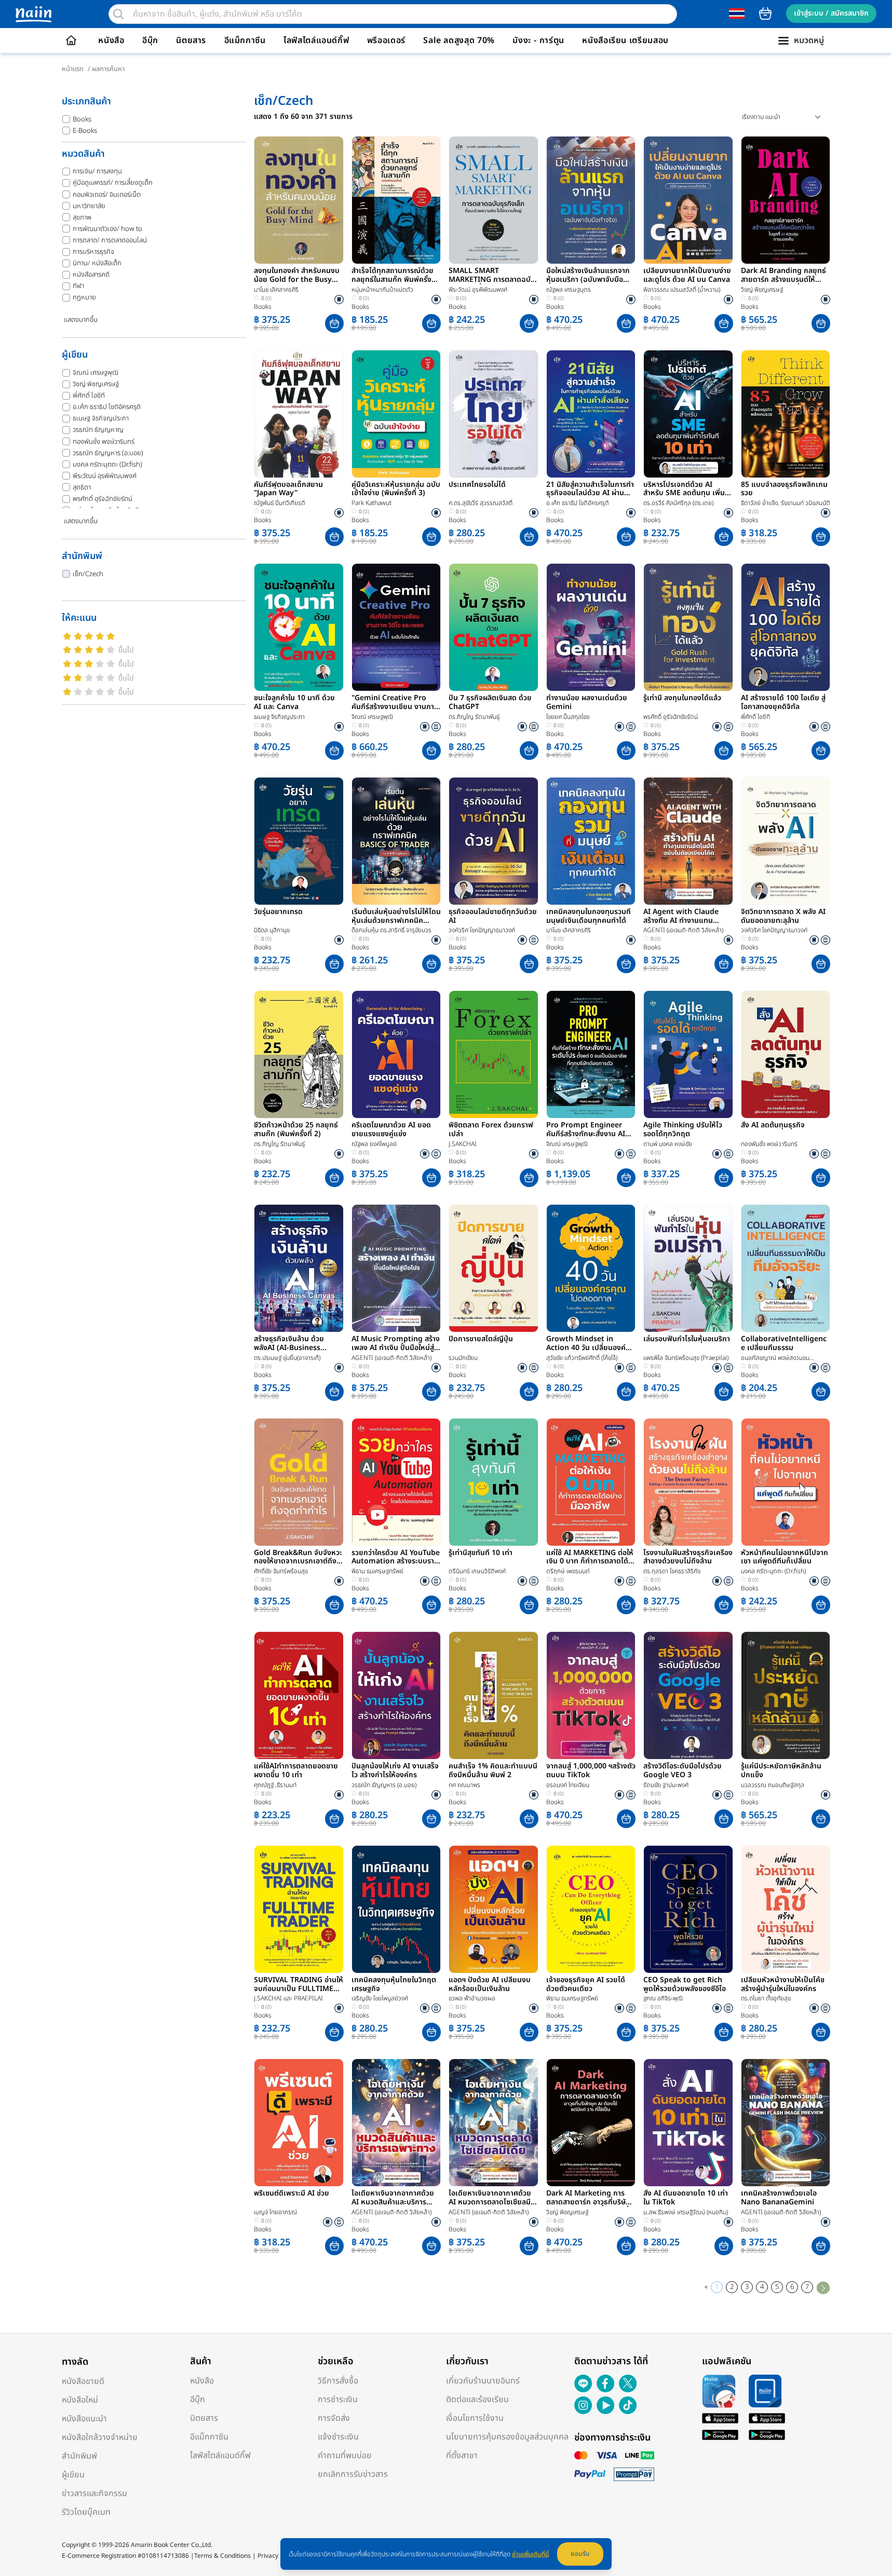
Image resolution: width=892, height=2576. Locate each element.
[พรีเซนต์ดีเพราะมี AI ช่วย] (299, 2123)
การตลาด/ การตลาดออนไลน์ (110, 240)
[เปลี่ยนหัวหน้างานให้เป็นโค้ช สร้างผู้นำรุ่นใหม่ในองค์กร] (786, 1909)
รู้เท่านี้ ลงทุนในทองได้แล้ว (682, 699)
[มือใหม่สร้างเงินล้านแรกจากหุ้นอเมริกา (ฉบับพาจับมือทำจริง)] (591, 200)
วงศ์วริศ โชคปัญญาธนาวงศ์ (482, 930)
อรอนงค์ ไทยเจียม (568, 1785)
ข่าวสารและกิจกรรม (94, 2493)
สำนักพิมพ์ (79, 2456)
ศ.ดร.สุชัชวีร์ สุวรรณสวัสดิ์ (481, 503)
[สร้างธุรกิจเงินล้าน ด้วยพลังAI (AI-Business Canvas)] (299, 1268)
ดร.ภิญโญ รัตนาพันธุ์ (474, 717)
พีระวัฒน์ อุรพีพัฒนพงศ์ (105, 476)
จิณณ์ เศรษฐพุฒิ (96, 373)
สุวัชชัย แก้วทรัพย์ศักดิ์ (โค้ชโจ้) (582, 1358)
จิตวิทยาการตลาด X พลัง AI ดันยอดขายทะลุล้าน (783, 917)
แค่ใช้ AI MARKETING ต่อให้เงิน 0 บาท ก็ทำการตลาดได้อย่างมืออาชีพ (590, 1558)
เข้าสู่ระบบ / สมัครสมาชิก (831, 13)
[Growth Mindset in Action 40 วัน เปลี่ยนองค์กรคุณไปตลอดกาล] (591, 1268)
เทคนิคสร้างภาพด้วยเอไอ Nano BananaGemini (779, 2198)
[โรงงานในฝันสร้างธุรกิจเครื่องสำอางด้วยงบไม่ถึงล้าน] (688, 1482)
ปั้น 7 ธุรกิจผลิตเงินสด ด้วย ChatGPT (490, 703)
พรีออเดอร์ (386, 40)
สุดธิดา (82, 487)
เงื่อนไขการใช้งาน (475, 2418)
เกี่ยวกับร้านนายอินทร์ (483, 2381)
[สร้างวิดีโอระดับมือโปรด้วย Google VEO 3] (688, 1695)
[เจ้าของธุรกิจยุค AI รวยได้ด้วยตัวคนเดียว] (591, 1909)
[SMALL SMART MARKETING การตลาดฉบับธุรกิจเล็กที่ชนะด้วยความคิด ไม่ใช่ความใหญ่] (494, 200)
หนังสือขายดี (83, 2381)
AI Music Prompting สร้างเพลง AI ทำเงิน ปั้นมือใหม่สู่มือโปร (396, 1344)
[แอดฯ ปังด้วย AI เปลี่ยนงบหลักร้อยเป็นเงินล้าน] (494, 1909)
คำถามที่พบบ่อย (345, 2456)
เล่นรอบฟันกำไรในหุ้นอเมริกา (687, 1340)
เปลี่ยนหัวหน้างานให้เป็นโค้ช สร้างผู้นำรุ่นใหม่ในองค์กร (783, 1985)
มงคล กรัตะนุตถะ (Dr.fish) (107, 465)
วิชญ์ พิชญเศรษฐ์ (96, 384)
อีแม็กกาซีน (245, 40)
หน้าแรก (73, 69)
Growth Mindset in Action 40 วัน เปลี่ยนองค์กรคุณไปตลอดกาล (590, 1344)
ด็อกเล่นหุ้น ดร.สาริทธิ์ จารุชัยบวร (391, 930)
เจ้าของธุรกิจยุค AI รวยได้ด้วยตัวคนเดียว (586, 1985)
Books (82, 119)
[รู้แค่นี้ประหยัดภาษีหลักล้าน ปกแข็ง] (786, 1695)
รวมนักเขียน (463, 1358)
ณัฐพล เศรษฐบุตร (569, 290)
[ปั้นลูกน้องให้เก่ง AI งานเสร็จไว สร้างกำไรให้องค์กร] (396, 1695)
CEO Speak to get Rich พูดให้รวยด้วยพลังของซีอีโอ (685, 1985)
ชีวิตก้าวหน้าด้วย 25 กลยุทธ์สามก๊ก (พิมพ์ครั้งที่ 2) (296, 1130)
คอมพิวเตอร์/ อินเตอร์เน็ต (107, 195)
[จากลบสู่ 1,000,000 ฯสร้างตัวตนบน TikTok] (591, 1695)
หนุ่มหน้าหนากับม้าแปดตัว (382, 290)
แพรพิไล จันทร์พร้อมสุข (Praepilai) (686, 1358)
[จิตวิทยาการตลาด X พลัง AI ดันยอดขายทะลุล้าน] (786, 841)
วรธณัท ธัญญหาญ (98, 430)
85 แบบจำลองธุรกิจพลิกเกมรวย (784, 489)
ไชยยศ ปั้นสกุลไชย (568, 717)
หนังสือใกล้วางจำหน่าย (100, 2437)
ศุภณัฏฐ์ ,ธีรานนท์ (275, 1785)
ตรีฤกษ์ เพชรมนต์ (568, 1571)
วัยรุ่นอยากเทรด (278, 912)
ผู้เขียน (73, 2475)
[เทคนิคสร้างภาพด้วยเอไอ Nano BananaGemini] (786, 2123)
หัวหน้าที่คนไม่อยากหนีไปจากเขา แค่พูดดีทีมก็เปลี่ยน (785, 1558)
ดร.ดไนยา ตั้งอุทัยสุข (766, 1998)
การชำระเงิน (338, 2400)
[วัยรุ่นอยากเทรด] (299, 841)
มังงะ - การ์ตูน (538, 40)
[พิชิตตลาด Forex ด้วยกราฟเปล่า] (494, 1054)
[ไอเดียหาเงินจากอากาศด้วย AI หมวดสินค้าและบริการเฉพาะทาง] (396, 2123)
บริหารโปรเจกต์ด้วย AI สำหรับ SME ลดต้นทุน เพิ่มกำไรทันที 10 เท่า (684, 489)
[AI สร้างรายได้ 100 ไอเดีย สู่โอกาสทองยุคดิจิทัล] (786, 627)
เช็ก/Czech (88, 574)
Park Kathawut (371, 503)
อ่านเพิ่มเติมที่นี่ (530, 2554)
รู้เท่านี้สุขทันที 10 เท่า (481, 1553)
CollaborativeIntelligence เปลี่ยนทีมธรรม (784, 1344)
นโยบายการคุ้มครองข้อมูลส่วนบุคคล (507, 2437)
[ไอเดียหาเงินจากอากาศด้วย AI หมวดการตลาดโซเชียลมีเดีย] (494, 2123)
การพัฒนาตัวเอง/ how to (107, 229)
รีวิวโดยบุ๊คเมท (86, 2512)
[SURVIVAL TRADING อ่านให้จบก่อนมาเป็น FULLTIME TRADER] (299, 1909)
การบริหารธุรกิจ (93, 252)
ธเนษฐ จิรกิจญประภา (101, 418)
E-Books (85, 131)
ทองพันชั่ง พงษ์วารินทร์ (104, 442)
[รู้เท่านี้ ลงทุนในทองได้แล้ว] (688, 627)
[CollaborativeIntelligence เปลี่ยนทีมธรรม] (786, 1268)
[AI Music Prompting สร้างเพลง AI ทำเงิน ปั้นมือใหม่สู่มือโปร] (396, 1268)
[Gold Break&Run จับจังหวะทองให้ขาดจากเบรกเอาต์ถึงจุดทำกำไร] (299, 1482)
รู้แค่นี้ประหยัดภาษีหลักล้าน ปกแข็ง (781, 1771)
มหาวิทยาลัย (89, 206)
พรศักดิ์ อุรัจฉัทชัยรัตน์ (103, 499)
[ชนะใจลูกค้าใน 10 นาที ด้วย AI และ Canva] (299, 627)
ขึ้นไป (126, 650)
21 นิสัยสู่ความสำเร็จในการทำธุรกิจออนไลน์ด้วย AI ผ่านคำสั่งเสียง (590, 489)
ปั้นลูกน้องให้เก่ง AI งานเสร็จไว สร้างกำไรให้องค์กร (395, 1771)
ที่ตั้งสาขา (462, 2456)
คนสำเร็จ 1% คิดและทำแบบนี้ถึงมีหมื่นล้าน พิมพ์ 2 (493, 1771)
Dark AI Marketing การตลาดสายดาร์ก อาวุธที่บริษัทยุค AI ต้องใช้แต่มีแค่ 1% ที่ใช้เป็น (591, 2198)
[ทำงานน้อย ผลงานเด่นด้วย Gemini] (591, 627)
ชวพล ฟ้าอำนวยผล (472, 1998)
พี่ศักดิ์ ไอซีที (89, 396)
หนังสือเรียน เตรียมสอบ (625, 40)
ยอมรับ (580, 2554)
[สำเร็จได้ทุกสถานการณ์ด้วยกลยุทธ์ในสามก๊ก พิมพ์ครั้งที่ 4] (396, 200)
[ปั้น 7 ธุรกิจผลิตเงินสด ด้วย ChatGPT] (494, 627)
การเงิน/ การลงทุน (97, 171)
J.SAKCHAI (463, 1144)
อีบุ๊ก (150, 40)
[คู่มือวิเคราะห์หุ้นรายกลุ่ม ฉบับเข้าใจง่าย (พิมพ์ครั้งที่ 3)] (396, 414)
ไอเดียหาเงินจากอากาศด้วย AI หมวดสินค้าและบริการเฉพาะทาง (393, 2198)
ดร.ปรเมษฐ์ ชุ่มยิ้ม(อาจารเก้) (287, 1358)
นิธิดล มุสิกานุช (272, 930)
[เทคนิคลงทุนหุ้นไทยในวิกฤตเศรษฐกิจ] (396, 1909)
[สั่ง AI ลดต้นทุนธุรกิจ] (786, 1054)
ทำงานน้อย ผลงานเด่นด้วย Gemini (587, 703)
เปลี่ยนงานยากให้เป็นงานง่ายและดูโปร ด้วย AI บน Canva (687, 276)
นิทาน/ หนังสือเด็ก (97, 263)
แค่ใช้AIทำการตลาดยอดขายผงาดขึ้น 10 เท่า (296, 1771)
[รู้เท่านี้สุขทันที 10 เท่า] (494, 1482)
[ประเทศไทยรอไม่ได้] (494, 414)
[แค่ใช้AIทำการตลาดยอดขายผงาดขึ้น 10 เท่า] (299, 1695)
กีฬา (78, 286)
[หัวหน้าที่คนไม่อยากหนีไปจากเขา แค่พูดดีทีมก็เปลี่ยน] (786, 1482)
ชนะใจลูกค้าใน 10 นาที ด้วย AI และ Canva (294, 703)
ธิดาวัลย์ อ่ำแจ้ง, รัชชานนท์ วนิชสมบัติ (786, 503)
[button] (334, 323)
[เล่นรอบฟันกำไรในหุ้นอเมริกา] (688, 1268)
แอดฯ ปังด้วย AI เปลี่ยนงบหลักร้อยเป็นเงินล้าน (490, 1985)
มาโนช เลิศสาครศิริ (276, 290)
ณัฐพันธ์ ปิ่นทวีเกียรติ (280, 503)
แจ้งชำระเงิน (338, 2437)
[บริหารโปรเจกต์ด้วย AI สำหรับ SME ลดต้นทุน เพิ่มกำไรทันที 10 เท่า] (688, 414)
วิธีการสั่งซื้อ (338, 2381)
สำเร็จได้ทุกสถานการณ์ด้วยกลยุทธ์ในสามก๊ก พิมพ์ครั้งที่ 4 (394, 276)
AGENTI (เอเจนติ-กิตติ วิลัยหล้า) (683, 930)
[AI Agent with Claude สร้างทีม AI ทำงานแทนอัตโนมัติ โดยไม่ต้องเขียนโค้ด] (688, 841)
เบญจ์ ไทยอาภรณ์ (275, 2212)
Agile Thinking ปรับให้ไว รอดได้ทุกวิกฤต (683, 1130)
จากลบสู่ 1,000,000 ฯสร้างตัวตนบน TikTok (591, 1771)
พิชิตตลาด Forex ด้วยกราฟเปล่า (491, 1130)
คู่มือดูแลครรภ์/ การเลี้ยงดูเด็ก (113, 183)
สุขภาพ (82, 217)
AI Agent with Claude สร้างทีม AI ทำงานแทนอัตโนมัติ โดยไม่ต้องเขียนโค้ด (687, 917)
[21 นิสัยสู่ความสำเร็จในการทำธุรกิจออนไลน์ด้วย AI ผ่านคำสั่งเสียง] (591, 414)
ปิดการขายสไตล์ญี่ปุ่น (481, 1340)
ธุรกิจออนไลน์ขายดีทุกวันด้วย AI (493, 917)
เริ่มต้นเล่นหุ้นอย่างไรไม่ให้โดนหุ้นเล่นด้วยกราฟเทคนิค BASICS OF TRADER (396, 917)
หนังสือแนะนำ (84, 2419)
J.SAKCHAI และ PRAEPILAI (288, 1998)
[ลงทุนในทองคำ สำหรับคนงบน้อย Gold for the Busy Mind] (299, 200)
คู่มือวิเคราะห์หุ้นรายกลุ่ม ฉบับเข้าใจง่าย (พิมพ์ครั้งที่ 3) (396, 489)
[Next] (823, 2287)
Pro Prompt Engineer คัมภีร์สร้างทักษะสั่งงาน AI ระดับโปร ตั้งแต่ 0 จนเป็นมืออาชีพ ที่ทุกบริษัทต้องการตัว (589, 1130)
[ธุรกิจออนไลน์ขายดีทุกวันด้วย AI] (494, 841)
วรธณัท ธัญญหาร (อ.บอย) (108, 453)
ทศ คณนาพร (464, 1785)
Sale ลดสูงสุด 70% (459, 40)
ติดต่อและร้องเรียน (477, 2400)
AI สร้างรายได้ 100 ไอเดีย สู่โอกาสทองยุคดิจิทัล (783, 703)
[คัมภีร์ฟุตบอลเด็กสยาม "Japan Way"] (299, 414)
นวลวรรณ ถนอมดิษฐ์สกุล (773, 1785)
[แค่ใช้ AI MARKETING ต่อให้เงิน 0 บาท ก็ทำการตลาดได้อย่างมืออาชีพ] (591, 1482)
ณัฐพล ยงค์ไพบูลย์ (374, 1144)
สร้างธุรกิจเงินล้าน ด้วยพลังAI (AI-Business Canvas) (289, 1344)
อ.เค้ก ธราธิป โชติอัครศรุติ (107, 407)
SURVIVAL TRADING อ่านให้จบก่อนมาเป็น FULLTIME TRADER (299, 1985)
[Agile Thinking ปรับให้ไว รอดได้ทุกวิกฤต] (688, 1054)
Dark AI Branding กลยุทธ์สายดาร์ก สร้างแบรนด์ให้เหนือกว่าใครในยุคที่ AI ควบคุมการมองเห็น (783, 276)
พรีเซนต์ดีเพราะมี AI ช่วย (292, 2194)
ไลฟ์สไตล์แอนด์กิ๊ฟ (316, 40)
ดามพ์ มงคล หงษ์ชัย (668, 1144)
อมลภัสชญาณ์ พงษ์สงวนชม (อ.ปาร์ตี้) (775, 1358)
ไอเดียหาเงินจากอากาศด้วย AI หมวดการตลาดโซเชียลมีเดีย (490, 2198)
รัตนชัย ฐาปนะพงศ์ (666, 1785)
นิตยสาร (191, 40)
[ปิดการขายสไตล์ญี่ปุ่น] (494, 1268)
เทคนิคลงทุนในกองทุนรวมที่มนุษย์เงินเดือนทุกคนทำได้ (589, 917)
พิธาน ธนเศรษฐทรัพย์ (377, 1571)
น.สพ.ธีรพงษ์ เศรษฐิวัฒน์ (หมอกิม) (686, 2212)
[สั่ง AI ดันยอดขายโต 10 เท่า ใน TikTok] (688, 2123)
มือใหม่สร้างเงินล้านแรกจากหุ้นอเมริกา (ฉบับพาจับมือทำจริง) (589, 276)
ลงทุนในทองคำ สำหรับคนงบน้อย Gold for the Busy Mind (297, 276)
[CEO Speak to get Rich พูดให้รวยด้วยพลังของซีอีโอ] (688, 1909)
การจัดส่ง (334, 2418)
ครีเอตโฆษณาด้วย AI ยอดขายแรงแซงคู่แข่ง (391, 1130)
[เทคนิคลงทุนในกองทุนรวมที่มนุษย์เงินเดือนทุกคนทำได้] (591, 841)
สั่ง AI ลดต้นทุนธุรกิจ (773, 1126)
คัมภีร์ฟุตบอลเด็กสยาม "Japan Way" (288, 489)
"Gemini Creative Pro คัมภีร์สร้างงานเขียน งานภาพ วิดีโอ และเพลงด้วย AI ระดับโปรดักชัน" (395, 703)
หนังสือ (111, 40)
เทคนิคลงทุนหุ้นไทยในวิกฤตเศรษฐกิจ (394, 1985)
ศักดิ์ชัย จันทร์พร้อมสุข (281, 1571)
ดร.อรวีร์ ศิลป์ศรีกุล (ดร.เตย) (678, 503)
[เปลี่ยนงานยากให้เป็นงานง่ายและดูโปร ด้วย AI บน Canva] (688, 200)
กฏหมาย (84, 297)
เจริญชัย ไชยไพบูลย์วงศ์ (380, 1998)
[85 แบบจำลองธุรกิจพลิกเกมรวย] (786, 414)
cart (765, 13)
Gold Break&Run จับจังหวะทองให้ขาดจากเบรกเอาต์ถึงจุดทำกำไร (298, 1558)
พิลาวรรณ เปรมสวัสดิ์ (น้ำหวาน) (682, 290)
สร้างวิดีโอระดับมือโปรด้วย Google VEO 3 (682, 1771)
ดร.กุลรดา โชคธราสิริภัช (672, 1571)
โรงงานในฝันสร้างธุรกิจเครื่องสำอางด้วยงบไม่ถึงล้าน (688, 1558)
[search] (118, 14)
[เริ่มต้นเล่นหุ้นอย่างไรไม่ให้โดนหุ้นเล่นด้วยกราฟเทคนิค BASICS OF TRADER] (396, 841)
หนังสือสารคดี (91, 275)
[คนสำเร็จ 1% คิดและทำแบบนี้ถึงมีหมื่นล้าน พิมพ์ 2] (494, 1695)
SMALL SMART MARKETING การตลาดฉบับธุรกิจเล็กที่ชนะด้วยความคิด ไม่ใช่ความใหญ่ (492, 276)
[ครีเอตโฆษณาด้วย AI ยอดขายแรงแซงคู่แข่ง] (396, 1054)
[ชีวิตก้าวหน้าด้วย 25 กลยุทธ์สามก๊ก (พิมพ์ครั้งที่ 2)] (299, 1054)
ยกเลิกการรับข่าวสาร (353, 2474)
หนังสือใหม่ (80, 2400)
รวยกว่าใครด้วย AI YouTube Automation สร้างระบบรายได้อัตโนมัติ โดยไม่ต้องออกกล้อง (396, 1558)
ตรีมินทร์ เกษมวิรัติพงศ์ (477, 1571)
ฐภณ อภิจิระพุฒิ (663, 1998)
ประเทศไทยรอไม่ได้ (477, 485)
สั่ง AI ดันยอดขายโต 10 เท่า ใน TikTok (686, 2198)
